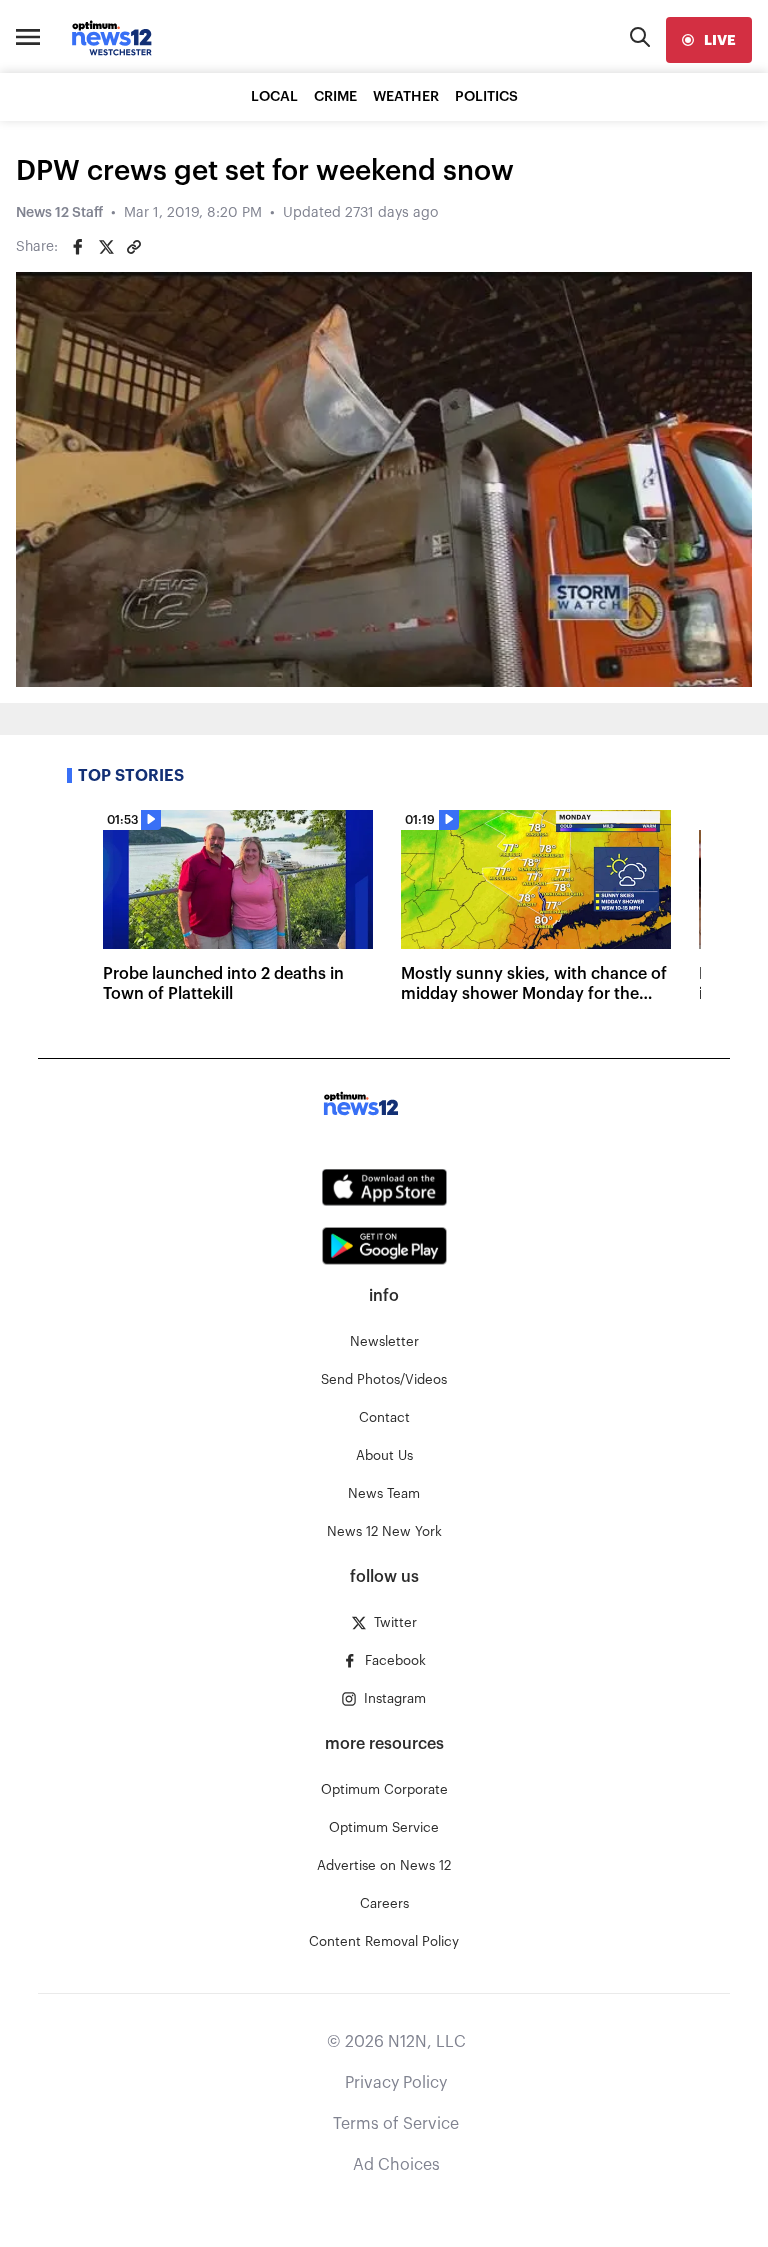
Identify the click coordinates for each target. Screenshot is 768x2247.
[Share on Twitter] (106, 247)
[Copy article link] (134, 247)
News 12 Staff (59, 213)
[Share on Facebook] (78, 247)
